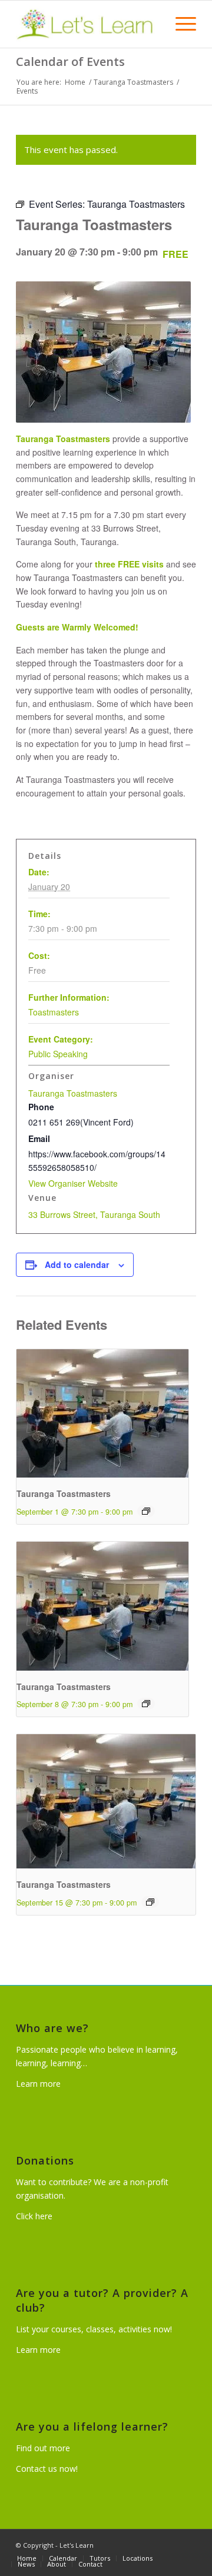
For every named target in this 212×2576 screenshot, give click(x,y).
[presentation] (102, 1414)
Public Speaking (58, 1054)
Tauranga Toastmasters (73, 1093)
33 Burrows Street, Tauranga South (94, 1214)
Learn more (38, 2084)
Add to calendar (77, 1264)
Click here (34, 2216)
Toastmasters (54, 1012)
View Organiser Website (73, 1183)
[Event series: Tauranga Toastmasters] (146, 1511)
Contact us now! (47, 2469)
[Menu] (180, 24)
